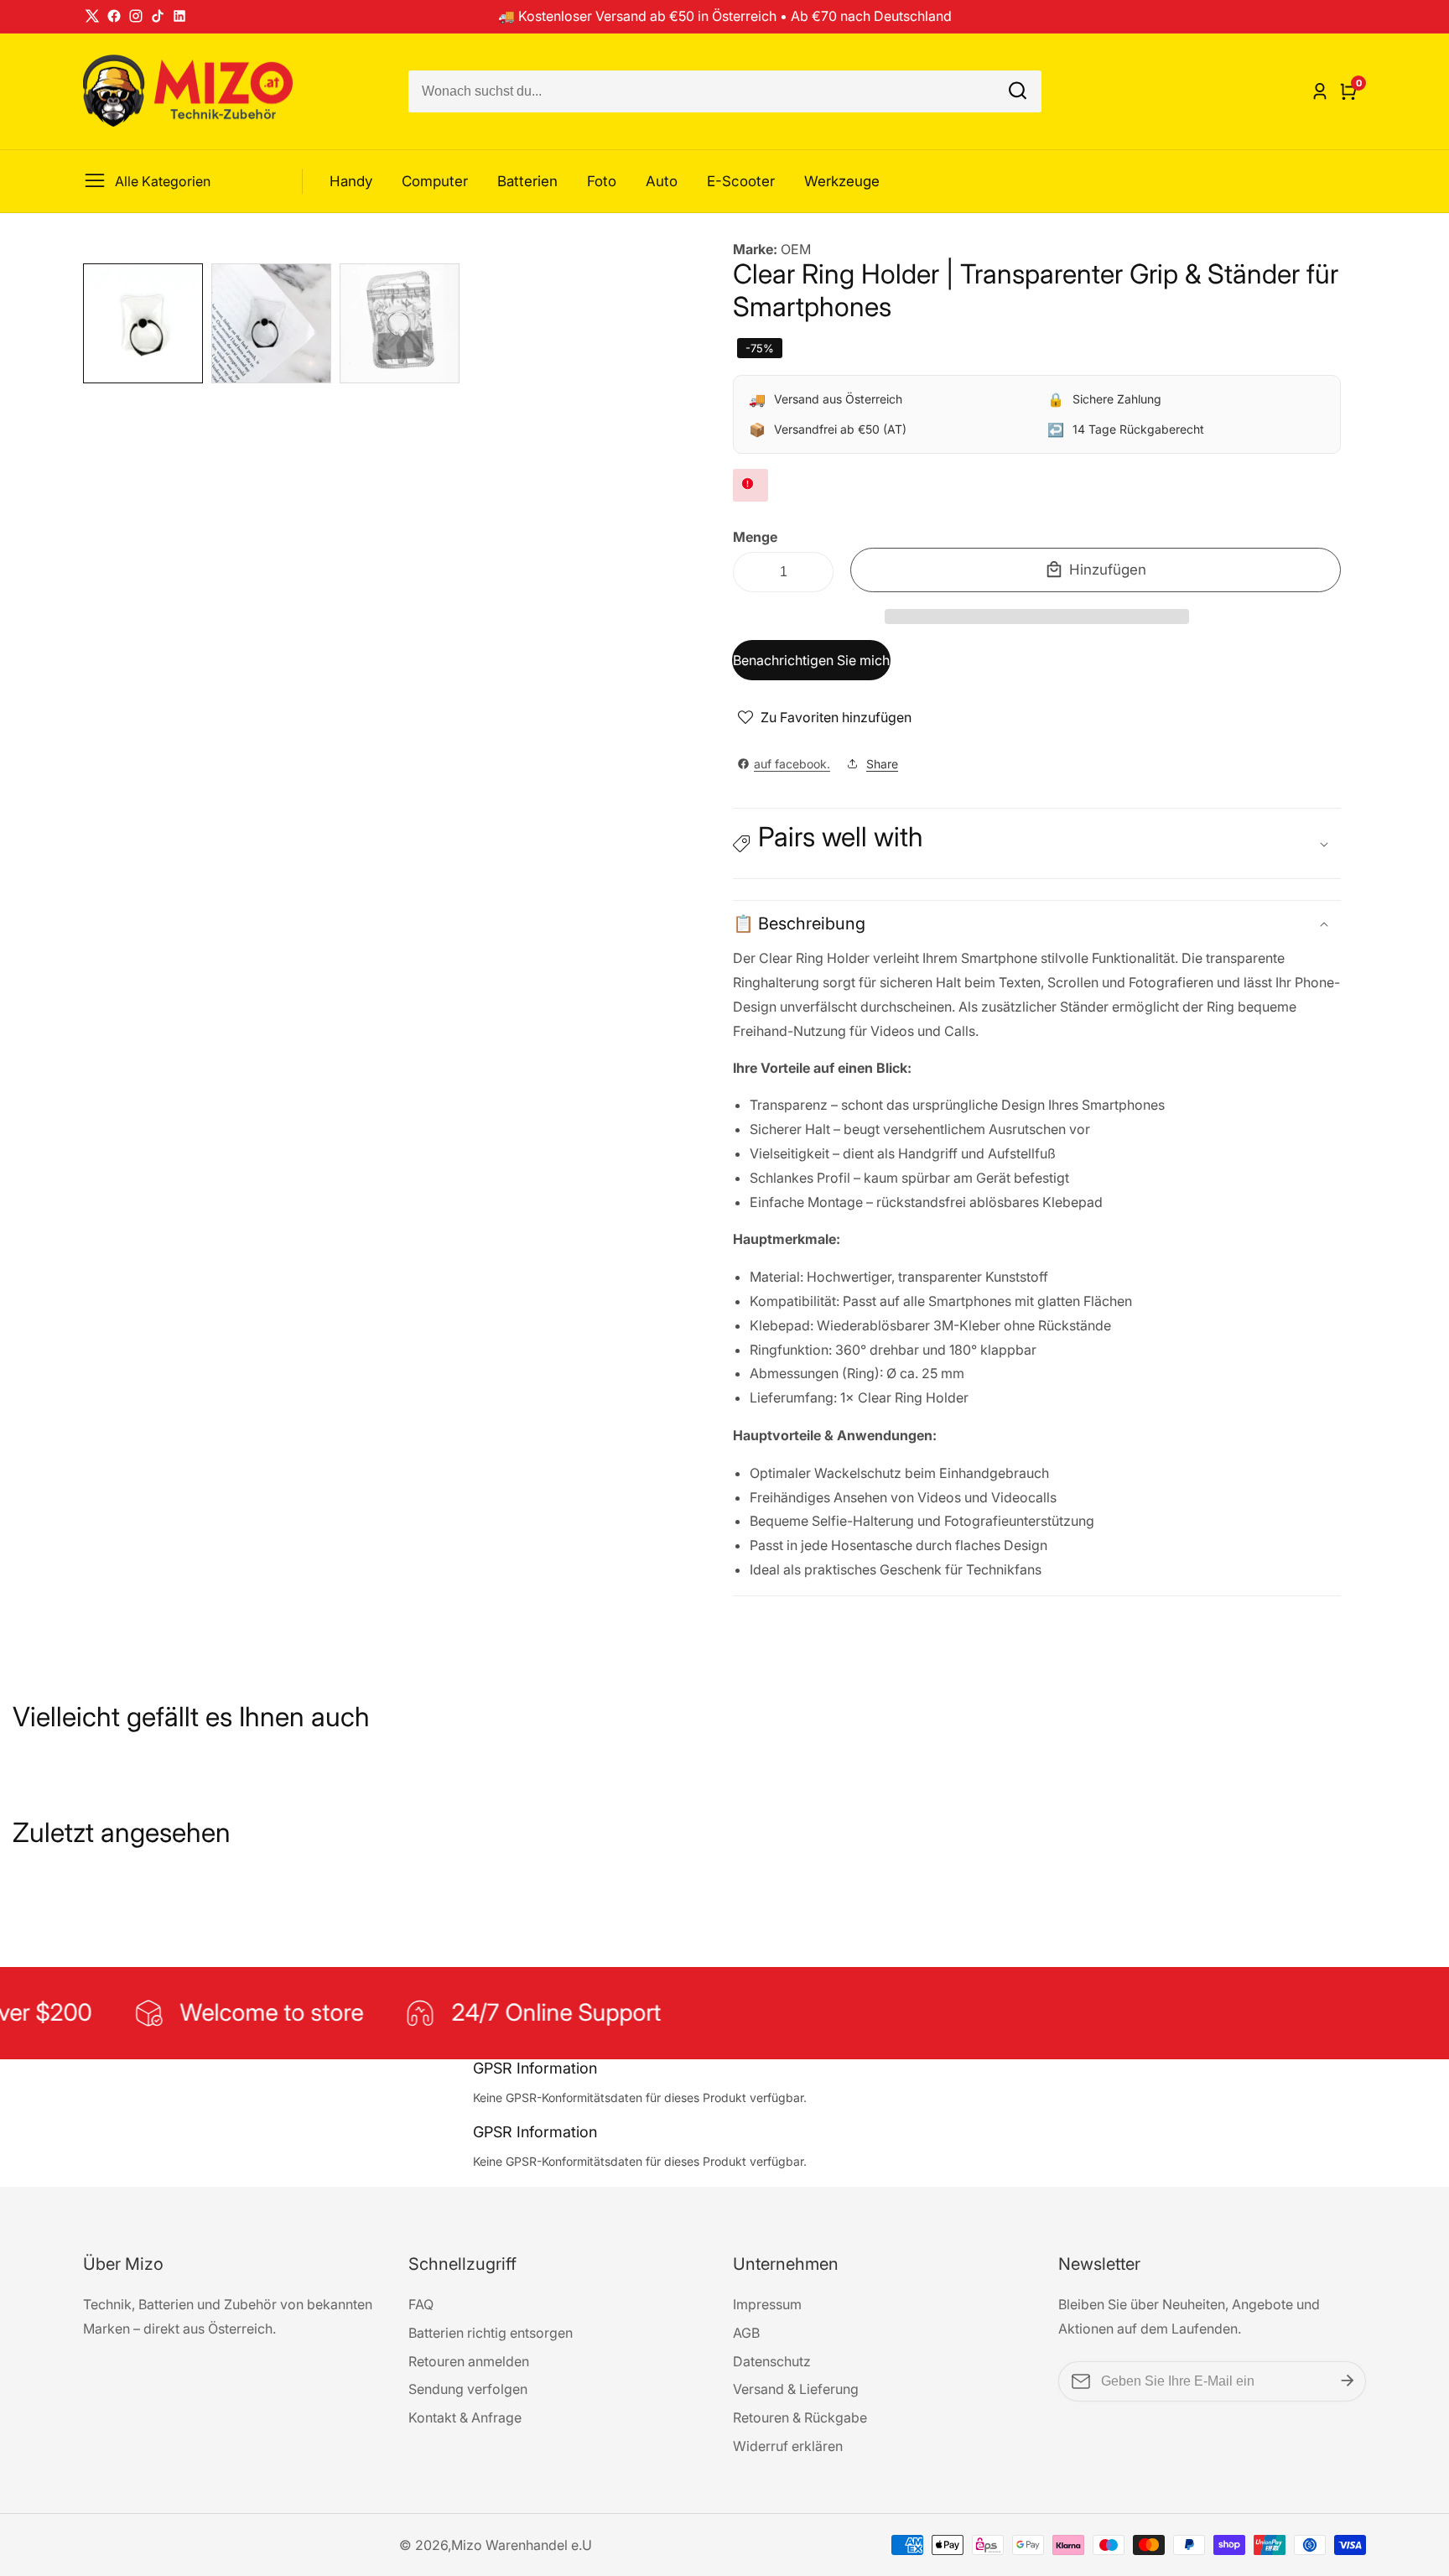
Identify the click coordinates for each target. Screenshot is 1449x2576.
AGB (746, 2333)
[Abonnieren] (1348, 2381)
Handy (351, 181)
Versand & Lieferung (796, 2389)
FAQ (421, 2304)
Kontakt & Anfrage (465, 2417)
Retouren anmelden (469, 2361)
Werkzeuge (842, 181)
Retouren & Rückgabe (800, 2417)
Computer (435, 181)
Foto (602, 181)
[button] (1037, 617)
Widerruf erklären (788, 2446)
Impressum (767, 2304)
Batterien (527, 181)
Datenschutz (772, 2361)
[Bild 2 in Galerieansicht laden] (271, 323)
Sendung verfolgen (468, 2389)
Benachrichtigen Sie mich (811, 660)
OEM (796, 249)
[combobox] (725, 91)
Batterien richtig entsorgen (491, 2333)
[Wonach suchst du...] (1018, 91)
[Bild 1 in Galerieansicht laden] (143, 323)
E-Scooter (741, 181)
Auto (662, 181)
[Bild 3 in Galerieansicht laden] (400, 323)
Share (882, 764)
